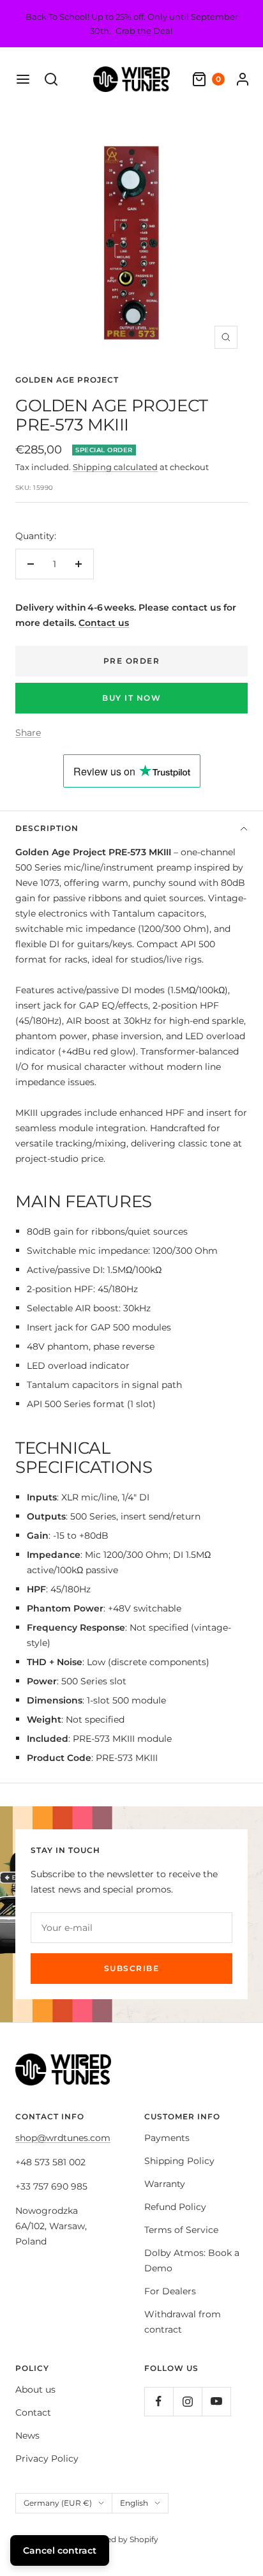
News (27, 2435)
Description (47, 828)
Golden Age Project (67, 380)
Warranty (165, 2184)
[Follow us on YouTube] (216, 2401)
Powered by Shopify (120, 2539)
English (134, 2503)
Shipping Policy (179, 2161)
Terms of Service (181, 2230)
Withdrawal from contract (183, 2322)
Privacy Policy (47, 2458)
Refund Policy (175, 2207)
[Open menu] (23, 79)
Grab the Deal (144, 31)
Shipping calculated (115, 467)
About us (35, 2389)
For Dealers (170, 2291)
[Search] (51, 79)
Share (28, 733)
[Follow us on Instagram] (187, 2401)
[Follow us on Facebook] (159, 2401)
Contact (33, 2412)
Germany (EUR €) (58, 2503)
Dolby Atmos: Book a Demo (192, 2260)
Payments (167, 2138)
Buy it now (131, 698)
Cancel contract (60, 2550)
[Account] (243, 79)
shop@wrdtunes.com (63, 2138)
